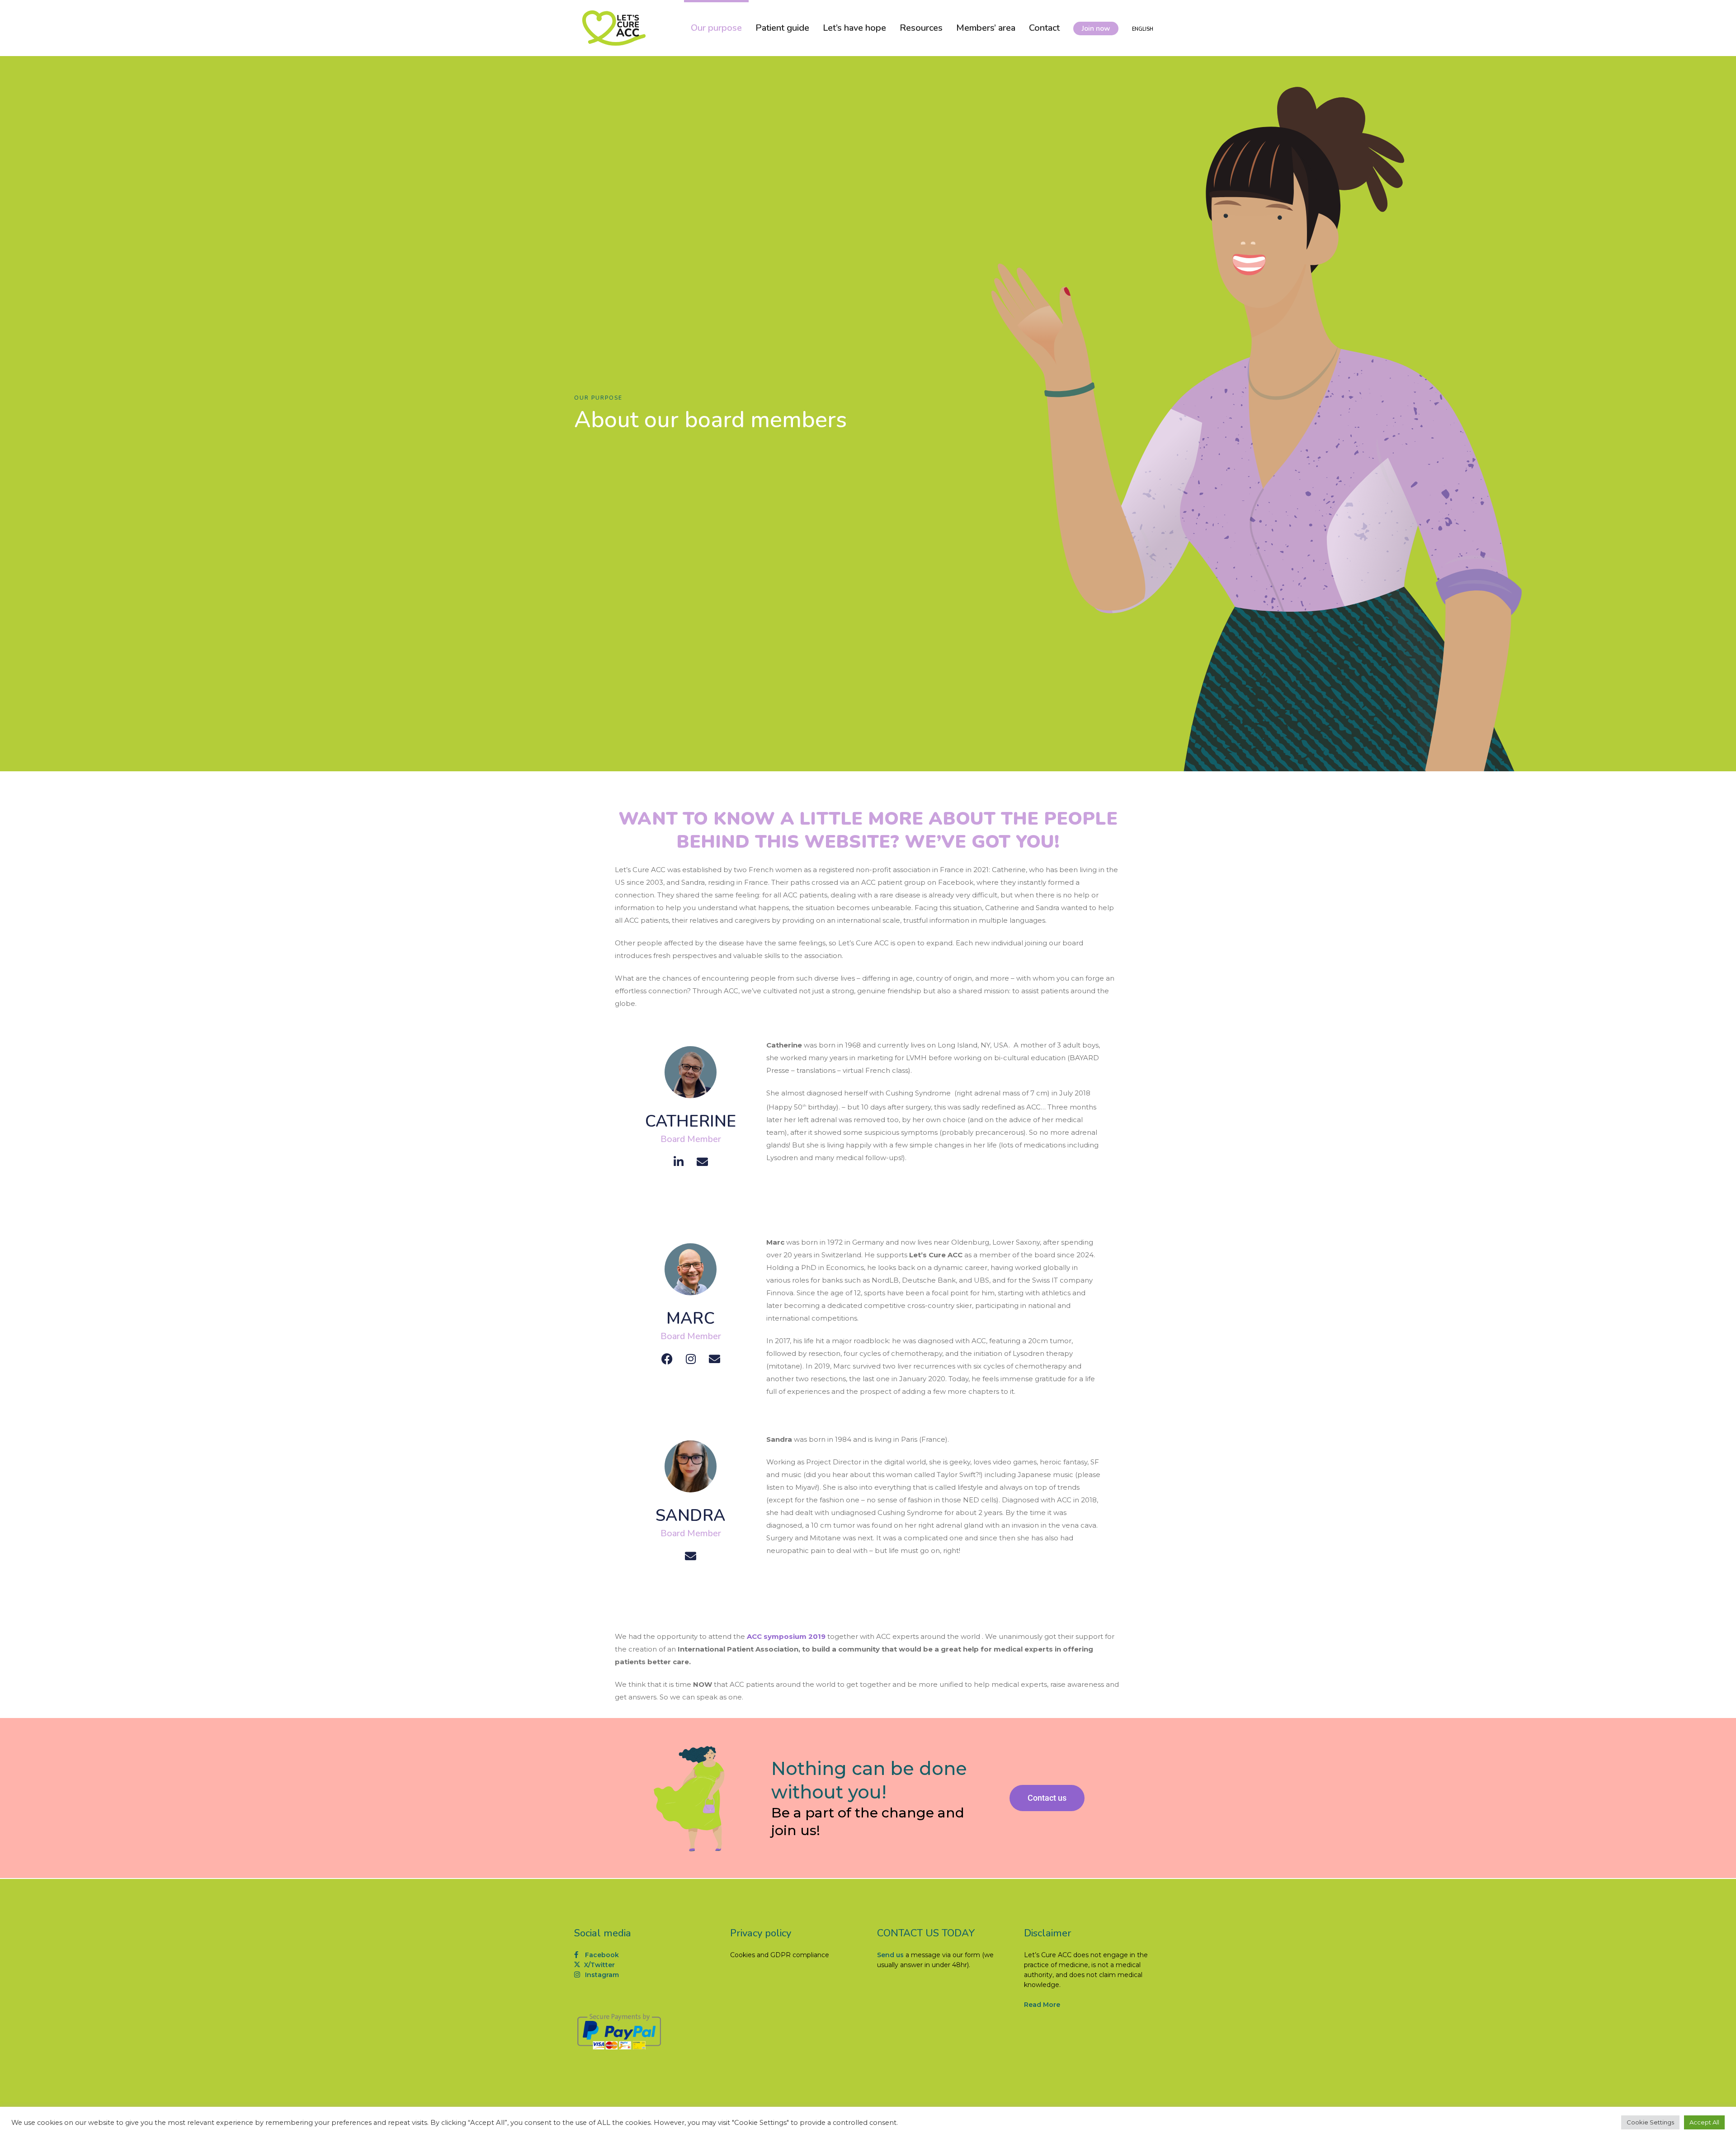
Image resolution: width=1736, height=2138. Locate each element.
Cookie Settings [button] (1650, 2122)
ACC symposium (777, 1636)
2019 (816, 1636)
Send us (890, 1955)
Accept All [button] (1704, 2122)
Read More (1042, 2005)
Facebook (601, 1955)
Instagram (601, 1975)
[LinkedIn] (679, 1162)
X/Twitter (599, 1965)
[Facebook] (667, 1359)
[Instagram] (691, 1359)
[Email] (702, 1162)
